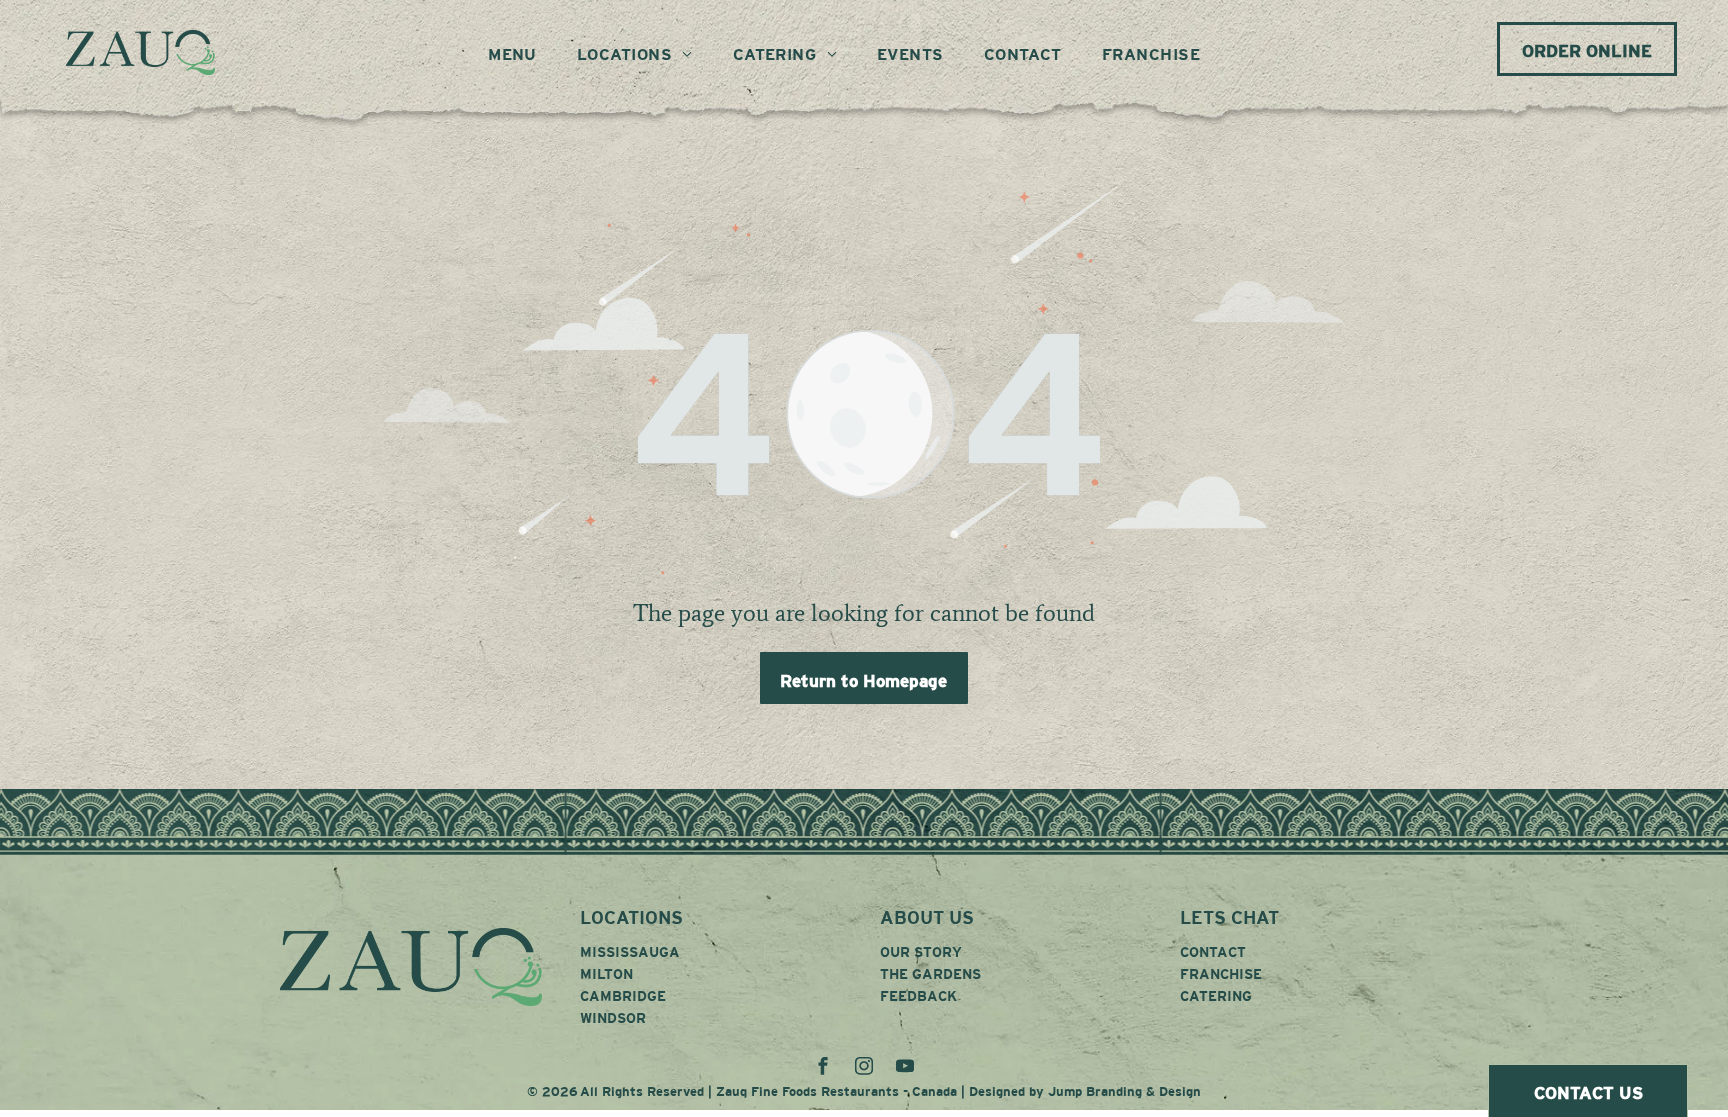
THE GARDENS (930, 974)
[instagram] (864, 1068)
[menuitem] (512, 55)
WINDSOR (613, 1018)
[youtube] (905, 1068)
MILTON (606, 974)
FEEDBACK (918, 996)
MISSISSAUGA (630, 952)
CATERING (1216, 996)
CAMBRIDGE (623, 996)
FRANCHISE (1221, 974)
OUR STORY (921, 952)
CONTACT (1213, 952)
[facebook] (823, 1068)
